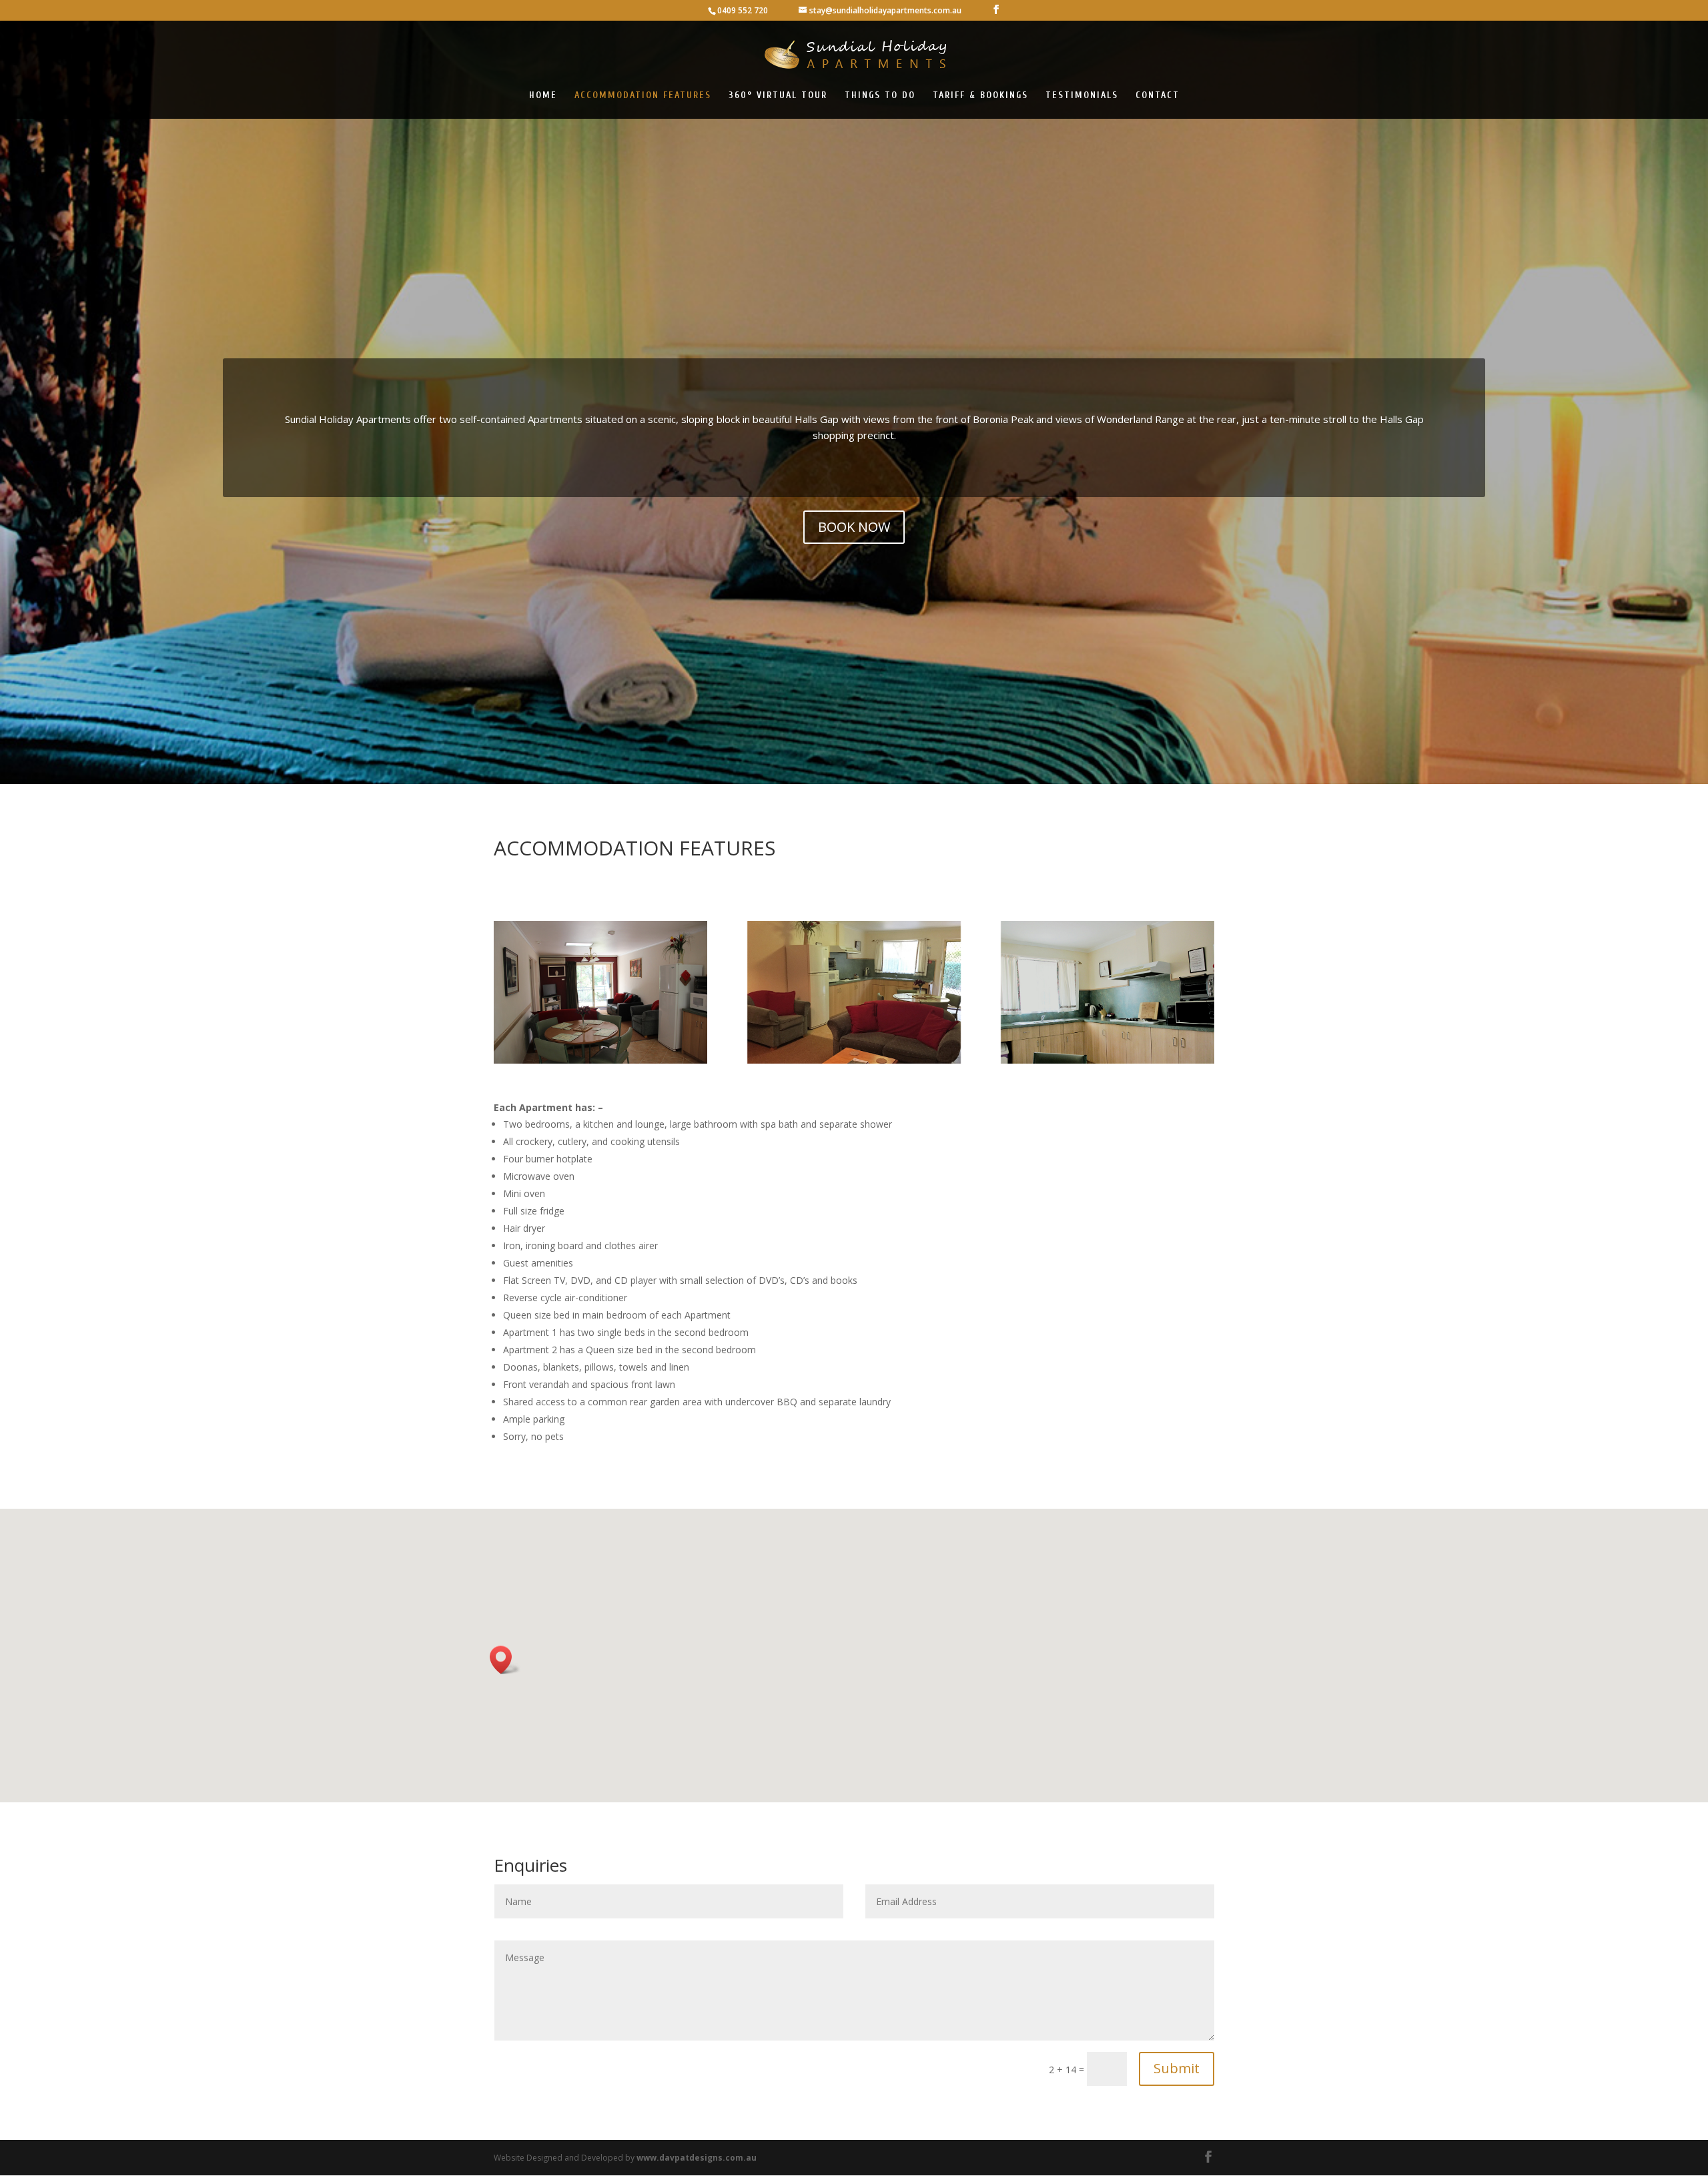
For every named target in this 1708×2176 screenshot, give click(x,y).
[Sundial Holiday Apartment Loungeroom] (854, 992)
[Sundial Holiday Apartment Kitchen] (1108, 992)
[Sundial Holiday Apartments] (600, 992)
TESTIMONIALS (1082, 96)
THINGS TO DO (880, 96)
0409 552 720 (743, 10)
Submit (1177, 2068)
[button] (505, 1660)
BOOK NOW (854, 527)
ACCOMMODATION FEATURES (643, 96)
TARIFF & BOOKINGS (980, 96)
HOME (543, 96)
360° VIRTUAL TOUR (778, 96)
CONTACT (1158, 96)
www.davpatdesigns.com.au (697, 2158)
